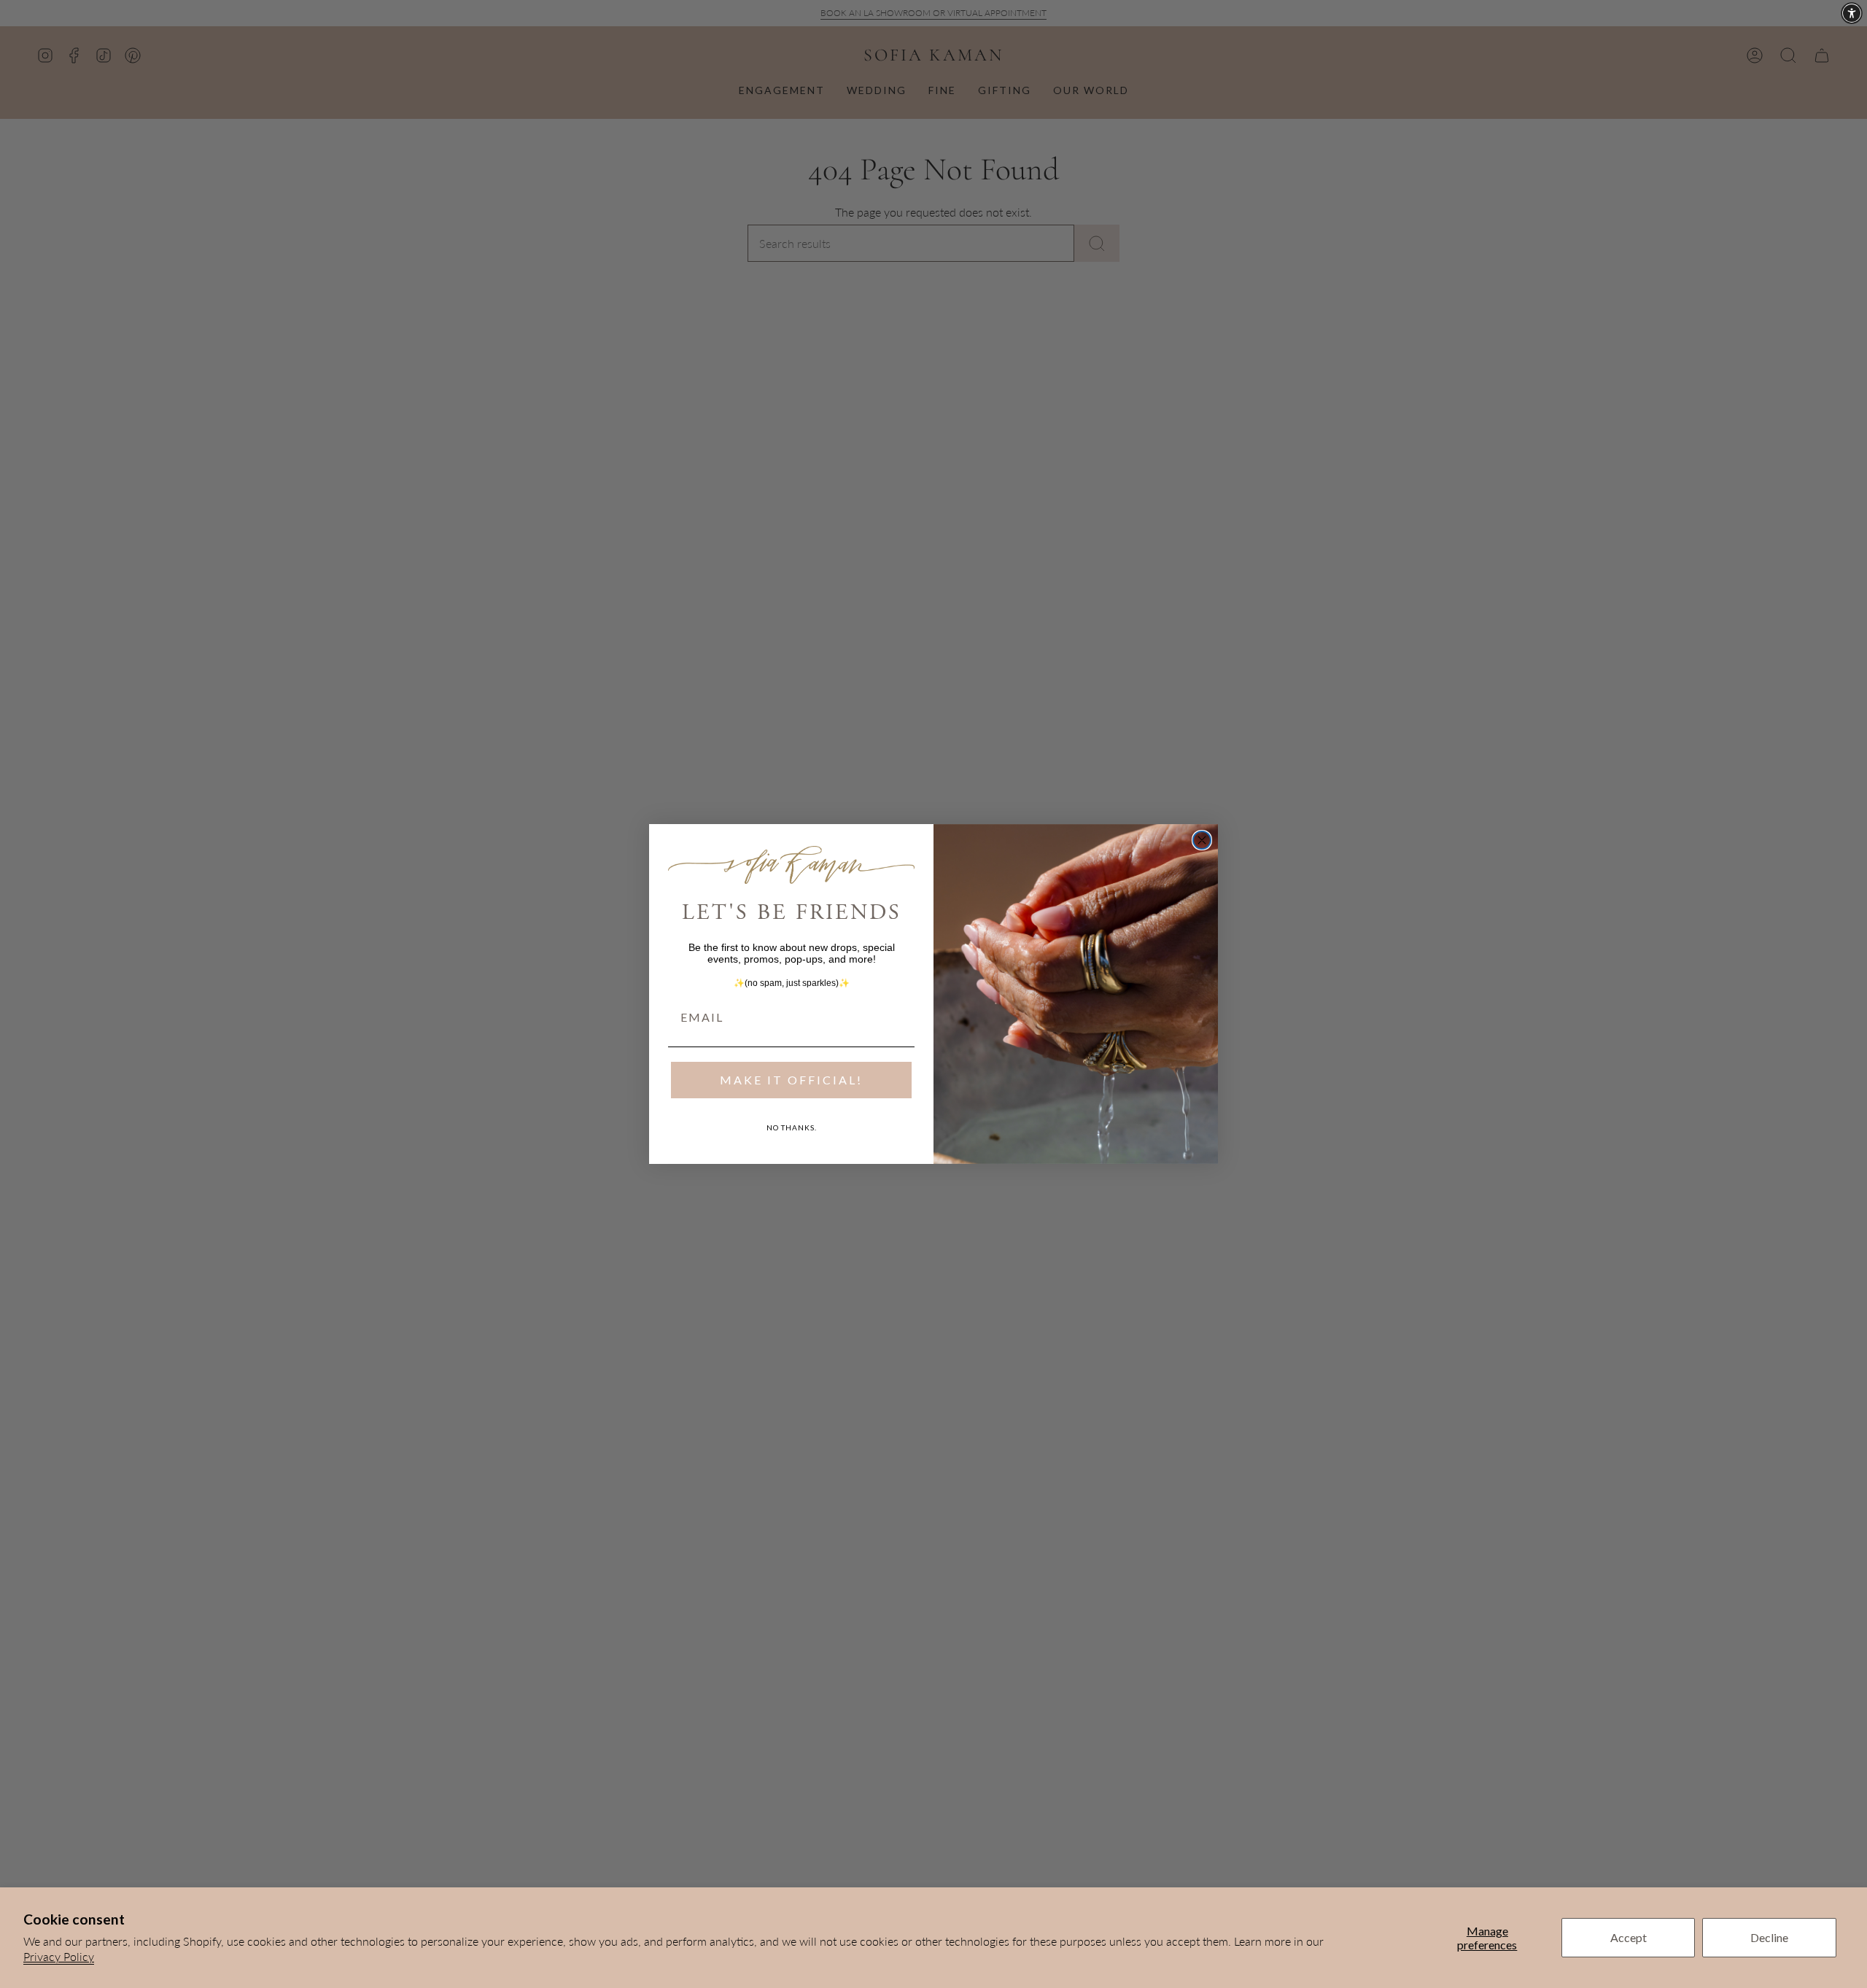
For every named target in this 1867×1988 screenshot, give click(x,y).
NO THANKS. (792, 1127)
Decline (1769, 1937)
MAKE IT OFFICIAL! (791, 1080)
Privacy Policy (59, 1956)
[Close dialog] (1202, 840)
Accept (1629, 1937)
